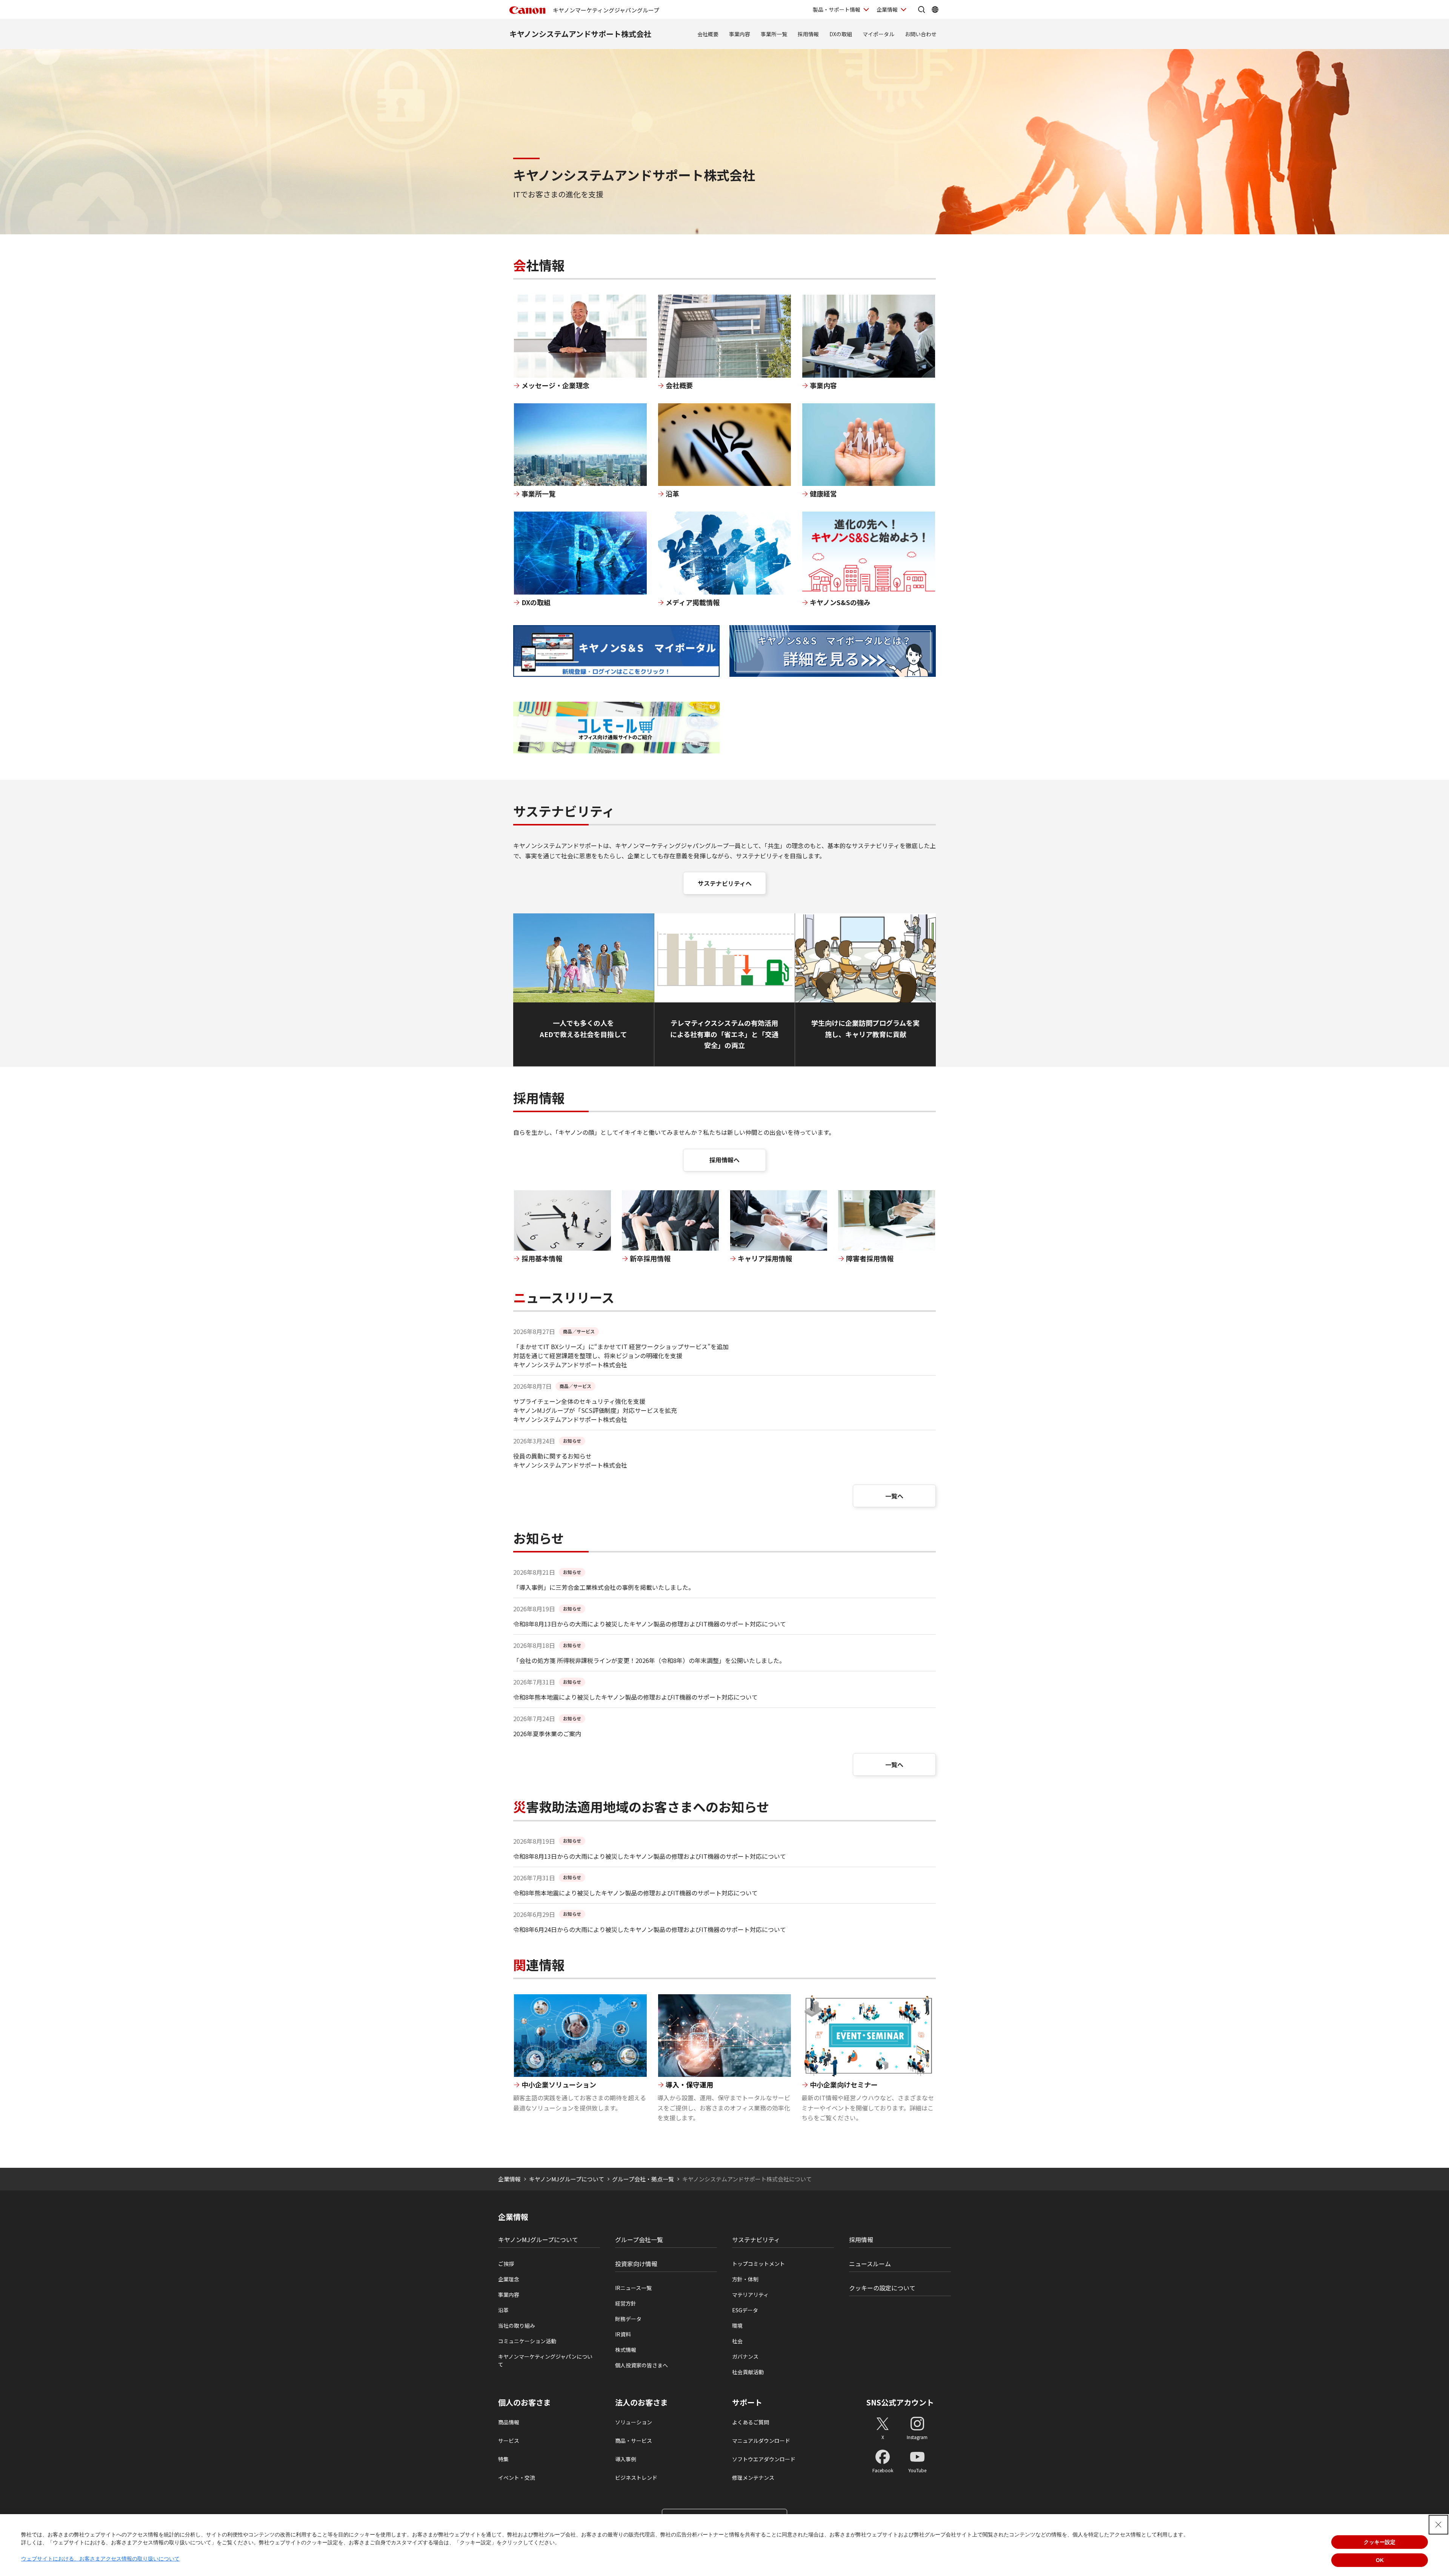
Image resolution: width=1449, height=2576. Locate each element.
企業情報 (887, 9)
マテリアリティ (750, 2295)
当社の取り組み (517, 2325)
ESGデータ (745, 2310)
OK (1380, 2560)
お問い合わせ (921, 34)
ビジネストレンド (636, 2478)
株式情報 (626, 2350)
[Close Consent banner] (1438, 2525)
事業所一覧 (774, 34)
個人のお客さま (525, 2402)
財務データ (628, 2319)
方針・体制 (745, 2279)
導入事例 (626, 2459)
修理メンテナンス (753, 2478)
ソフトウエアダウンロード (764, 2459)
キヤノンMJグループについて (567, 2179)
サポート (747, 2402)
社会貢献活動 (748, 2372)
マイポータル (878, 34)
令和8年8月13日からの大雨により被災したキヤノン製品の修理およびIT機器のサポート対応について (650, 1624)
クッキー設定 (1380, 2542)
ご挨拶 (506, 2264)
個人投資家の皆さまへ (641, 2365)
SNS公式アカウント (900, 2402)
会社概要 (708, 34)
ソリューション (634, 2422)
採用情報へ (724, 1160)
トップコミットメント (758, 2264)
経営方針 (626, 2303)
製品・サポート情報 (837, 9)
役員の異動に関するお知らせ (552, 1456)
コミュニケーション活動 (527, 2341)
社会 (737, 2341)
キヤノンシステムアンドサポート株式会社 (580, 34)
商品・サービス (634, 2441)
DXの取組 (841, 34)
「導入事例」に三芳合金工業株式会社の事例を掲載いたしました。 (604, 1587)
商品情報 (509, 2422)
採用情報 (808, 34)
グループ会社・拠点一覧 (643, 2179)
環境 (737, 2325)
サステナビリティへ (725, 883)
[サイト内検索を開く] (921, 9)
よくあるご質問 (751, 2422)
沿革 (503, 2310)
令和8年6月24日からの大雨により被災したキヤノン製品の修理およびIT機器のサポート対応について (650, 1929)
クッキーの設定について (882, 2288)
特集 (503, 2459)
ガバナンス (745, 2356)
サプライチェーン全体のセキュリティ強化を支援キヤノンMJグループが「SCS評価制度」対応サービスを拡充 (595, 1406)
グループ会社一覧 (639, 2239)
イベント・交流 (517, 2478)
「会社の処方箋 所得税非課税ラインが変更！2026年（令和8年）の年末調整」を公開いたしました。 (649, 1660)
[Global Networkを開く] (935, 9)
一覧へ (894, 1496)
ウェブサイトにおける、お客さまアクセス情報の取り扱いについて (100, 2559)
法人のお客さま (641, 2402)
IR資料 (623, 2334)
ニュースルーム (870, 2264)
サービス (509, 2441)
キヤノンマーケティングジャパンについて (545, 2360)
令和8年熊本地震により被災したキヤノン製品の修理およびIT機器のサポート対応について (635, 1697)
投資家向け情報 (636, 2264)
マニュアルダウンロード (761, 2441)
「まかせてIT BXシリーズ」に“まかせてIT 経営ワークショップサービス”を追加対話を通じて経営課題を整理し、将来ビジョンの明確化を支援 (621, 1351)
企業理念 (509, 2279)
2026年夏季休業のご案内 (547, 1734)
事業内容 (740, 34)
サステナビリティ (756, 2239)
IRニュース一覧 (633, 2288)
